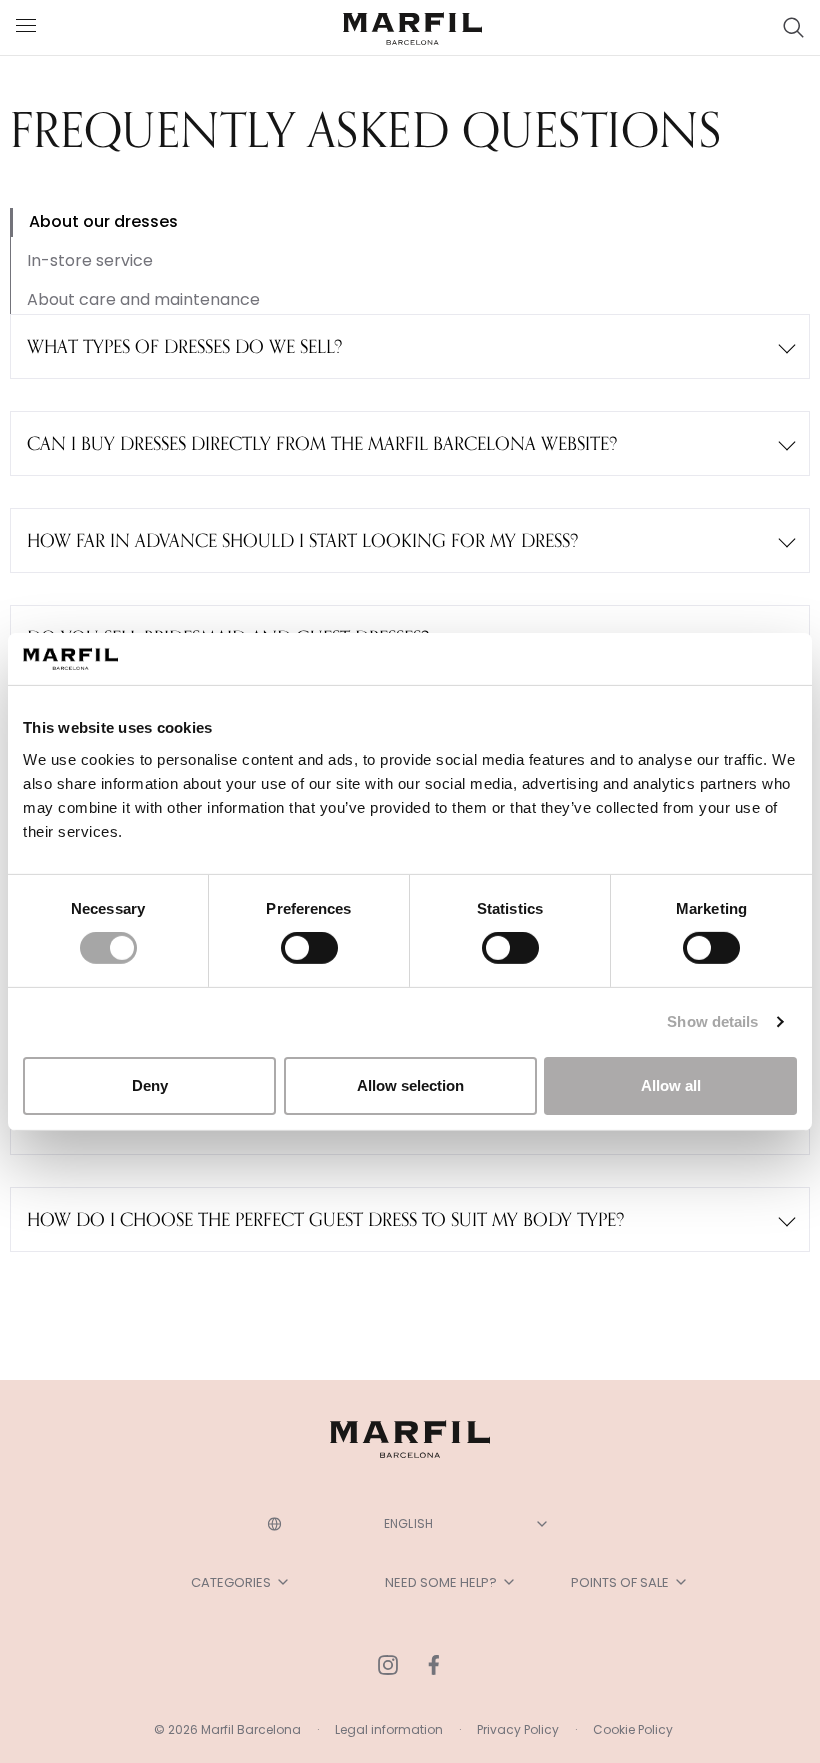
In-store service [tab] (90, 260)
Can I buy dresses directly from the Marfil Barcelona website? (322, 443)
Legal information (389, 1729)
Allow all (671, 1085)
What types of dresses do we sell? (184, 346)
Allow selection (410, 1085)
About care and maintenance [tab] (143, 299)
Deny (150, 1085)
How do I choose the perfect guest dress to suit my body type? (325, 1219)
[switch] (309, 948)
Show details (712, 1021)
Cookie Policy (633, 1729)
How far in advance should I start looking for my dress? (302, 540)
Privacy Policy (518, 1729)
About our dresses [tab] (103, 221)
